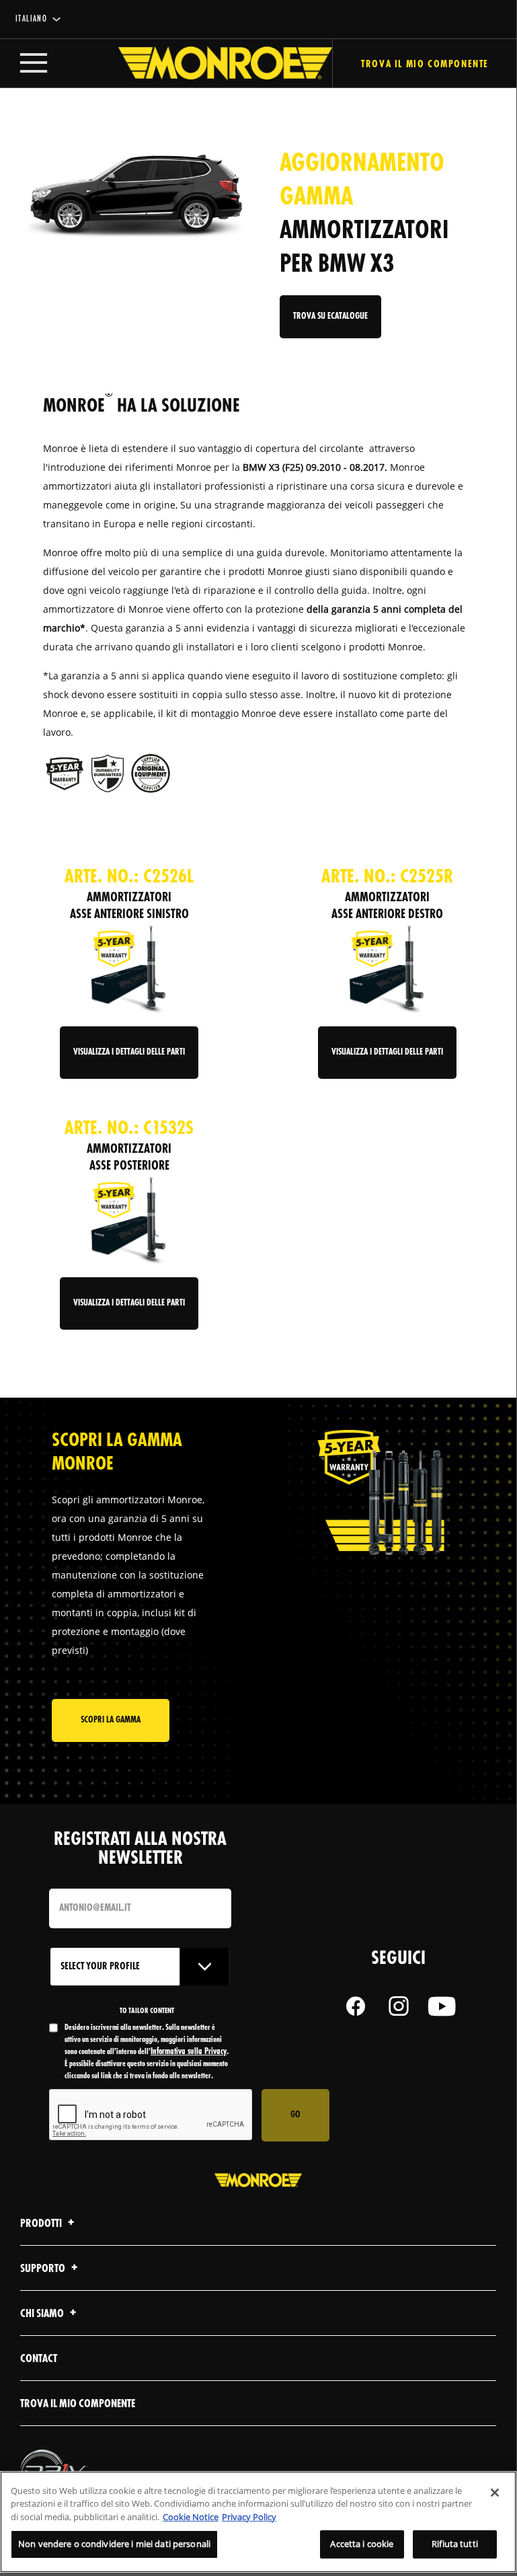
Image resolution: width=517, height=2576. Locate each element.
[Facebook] (356, 2006)
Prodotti (42, 2224)
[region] (258, 2522)
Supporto (44, 2269)
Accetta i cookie (362, 2544)
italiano (31, 19)
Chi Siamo (43, 2314)
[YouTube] (442, 2006)
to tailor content (147, 2011)
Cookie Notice (191, 2517)
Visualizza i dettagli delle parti (129, 1052)
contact (39, 2359)
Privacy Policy (249, 2517)
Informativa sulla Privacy (189, 2052)
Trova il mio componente (425, 65)
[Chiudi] (495, 2493)
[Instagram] (399, 2006)
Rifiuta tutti (455, 2544)
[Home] (212, 63)
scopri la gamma (111, 1720)
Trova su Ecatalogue (330, 316)
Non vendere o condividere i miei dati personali (114, 2544)
